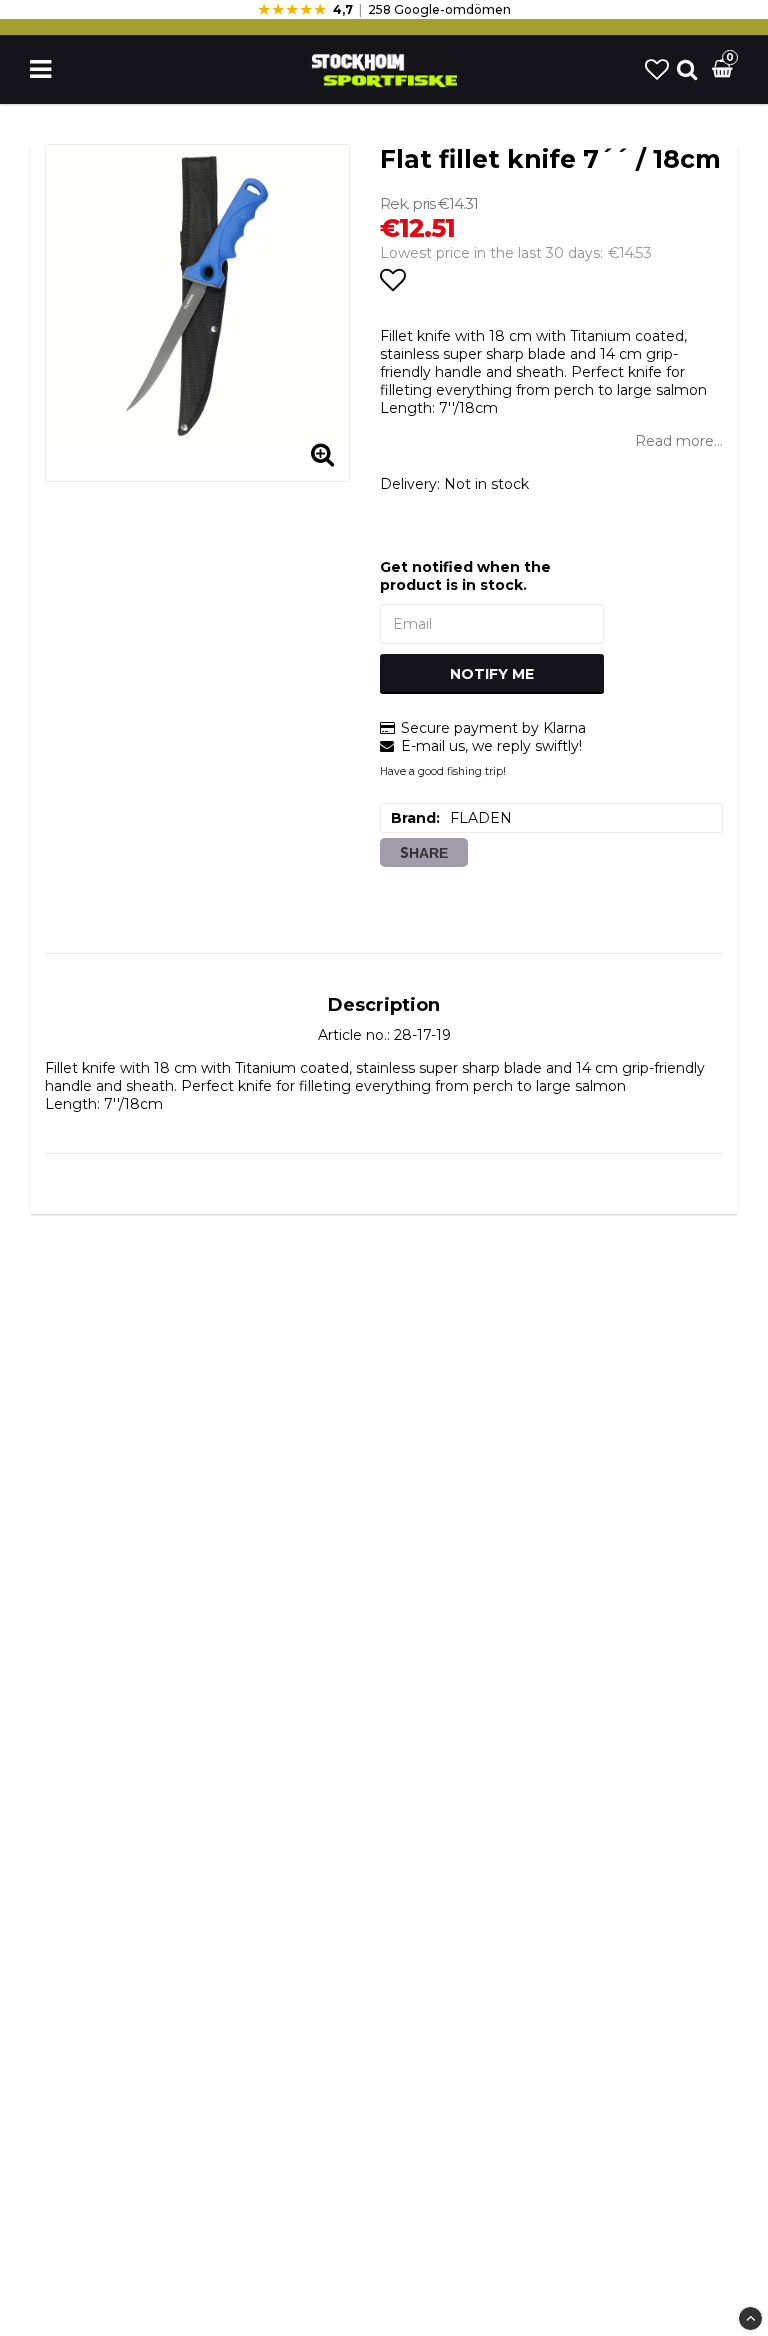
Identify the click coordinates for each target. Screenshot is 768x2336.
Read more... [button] (679, 441)
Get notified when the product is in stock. (465, 576)
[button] (657, 69)
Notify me (492, 674)
